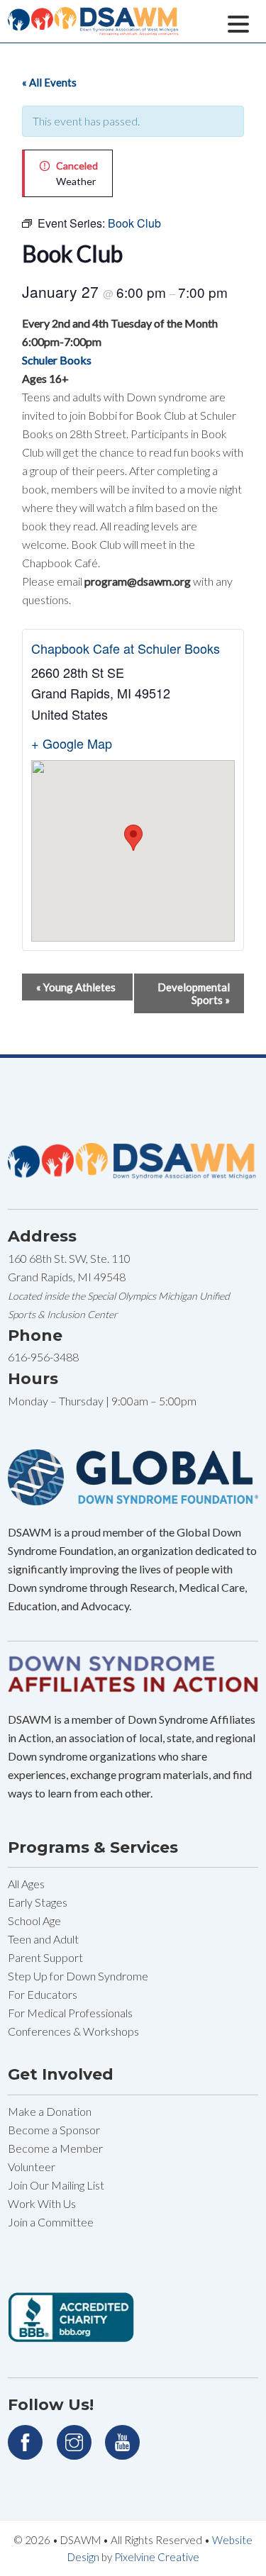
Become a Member (55, 2148)
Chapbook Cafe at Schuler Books (126, 648)
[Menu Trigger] (239, 22)
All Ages (26, 1884)
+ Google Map (72, 743)
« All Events (49, 82)
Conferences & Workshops (73, 2031)
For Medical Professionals (70, 2013)
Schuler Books (57, 360)
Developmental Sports (194, 993)
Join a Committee (51, 2222)
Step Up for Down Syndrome (78, 1976)
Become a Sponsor (54, 2130)
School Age (34, 1920)
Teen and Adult (43, 1939)
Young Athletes (76, 987)
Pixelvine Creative (157, 2557)
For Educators (43, 1994)
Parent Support (45, 1957)
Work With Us (42, 2203)
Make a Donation (50, 2111)
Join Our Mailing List (56, 2185)
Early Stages (38, 1902)
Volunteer (32, 2167)
